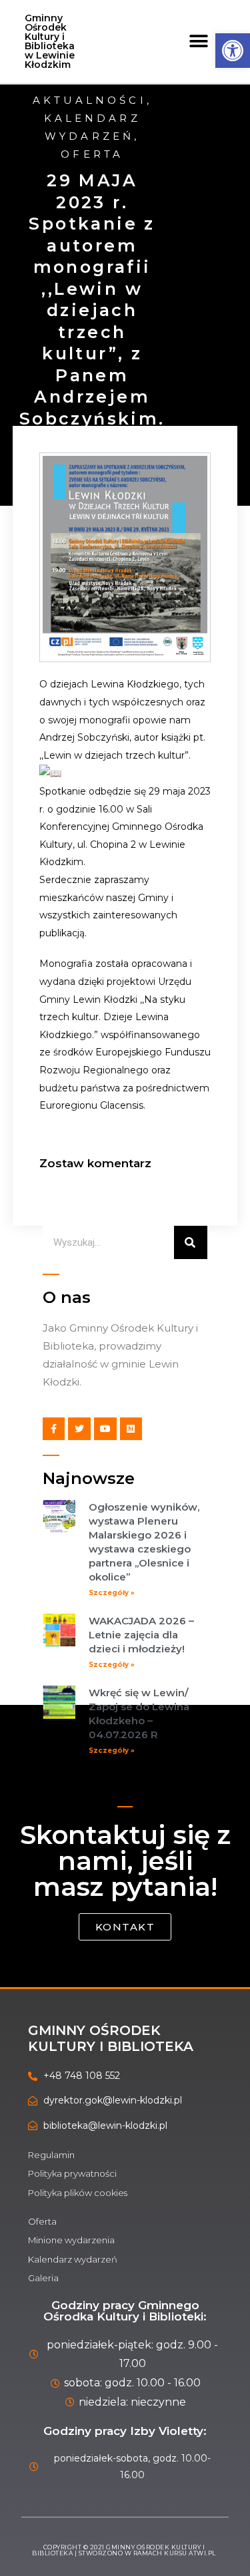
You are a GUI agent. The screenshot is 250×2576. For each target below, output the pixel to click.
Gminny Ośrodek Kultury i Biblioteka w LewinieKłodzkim (50, 41)
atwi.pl (202, 2553)
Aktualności (90, 100)
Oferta (92, 154)
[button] (198, 42)
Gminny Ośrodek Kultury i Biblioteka (111, 2038)
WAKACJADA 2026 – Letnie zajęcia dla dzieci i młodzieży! (141, 1635)
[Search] (191, 1242)
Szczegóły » (112, 1593)
